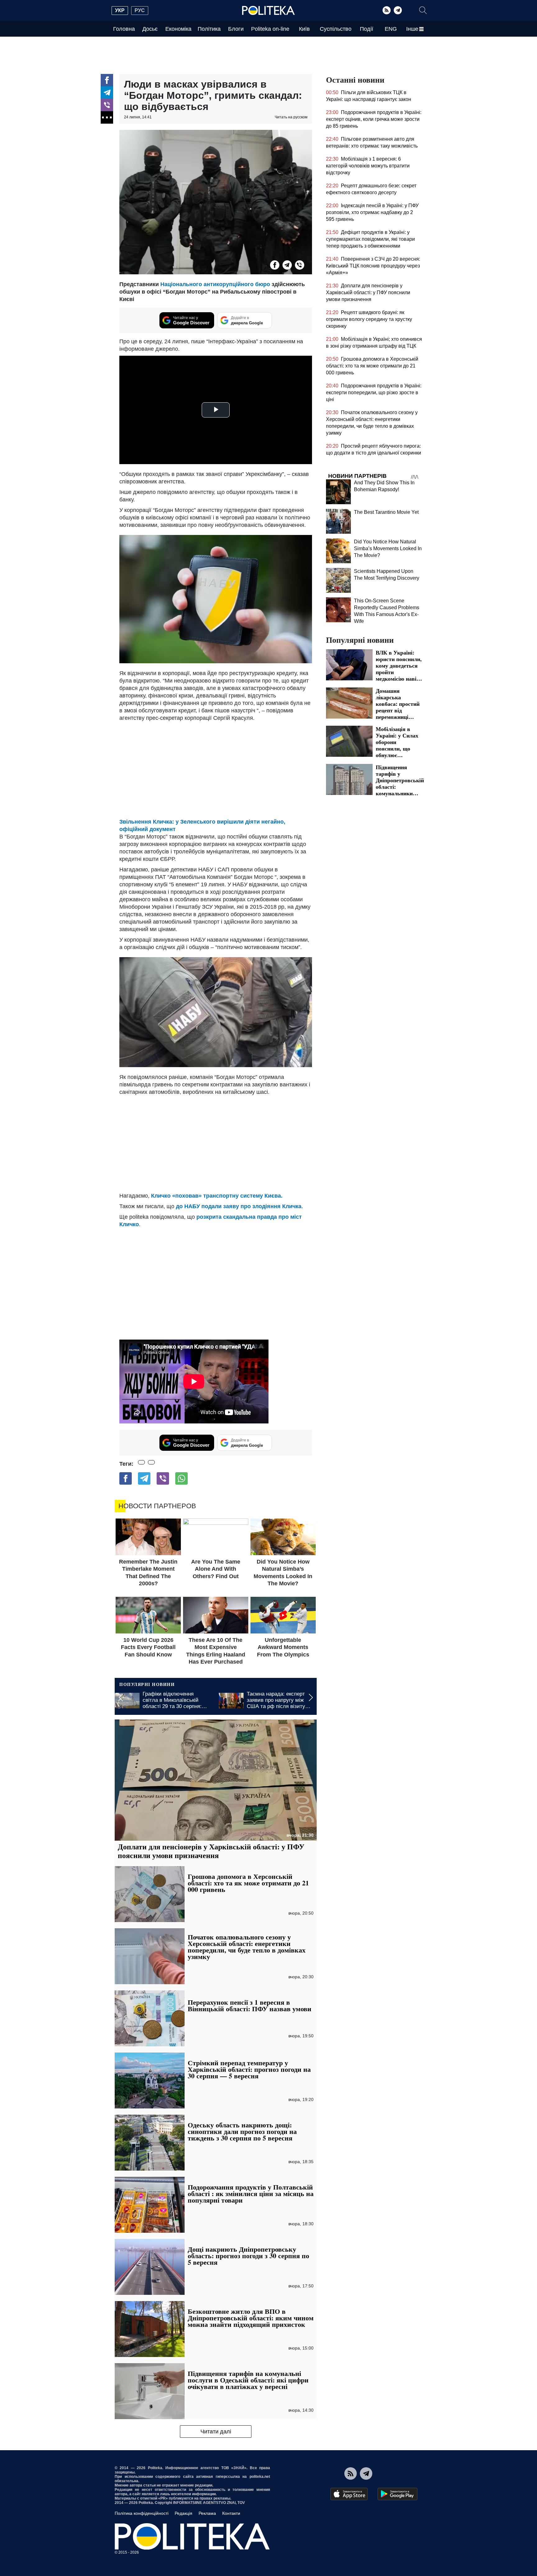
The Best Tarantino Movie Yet (386, 512)
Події (367, 29)
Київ (304, 29)
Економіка (178, 29)
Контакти (231, 2513)
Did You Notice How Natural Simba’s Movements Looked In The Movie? (388, 548)
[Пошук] (423, 10)
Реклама (207, 2513)
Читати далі (216, 2432)
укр (120, 10)
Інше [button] (412, 29)
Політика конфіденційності (142, 2513)
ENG (391, 29)
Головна (124, 29)
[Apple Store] (349, 2494)
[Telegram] (398, 10)
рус (140, 10)
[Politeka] (268, 11)
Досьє (150, 29)
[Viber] (107, 105)
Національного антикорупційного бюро (215, 284)
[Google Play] (397, 2494)
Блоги (236, 29)
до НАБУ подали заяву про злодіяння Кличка (239, 1206)
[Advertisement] (216, 768)
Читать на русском (291, 117)
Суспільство (336, 29)
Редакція (184, 2513)
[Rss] (387, 10)
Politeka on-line (270, 29)
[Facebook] (107, 80)
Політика (209, 29)
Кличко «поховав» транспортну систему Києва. (217, 1196)
